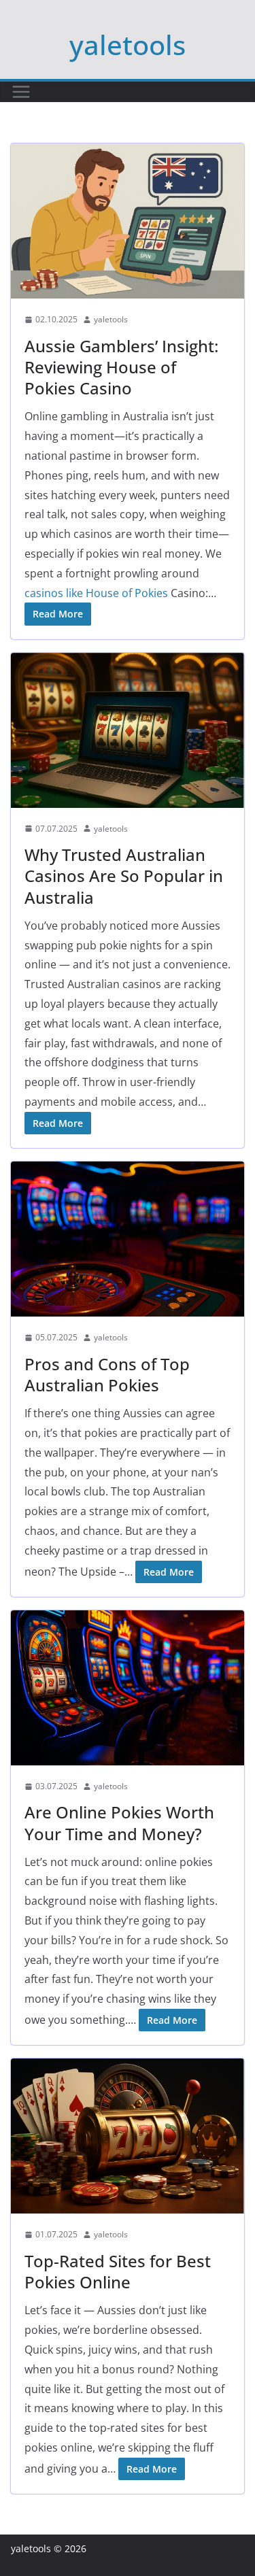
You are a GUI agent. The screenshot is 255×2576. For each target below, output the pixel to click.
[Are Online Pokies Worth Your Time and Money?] (128, 1688)
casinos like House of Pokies (96, 593)
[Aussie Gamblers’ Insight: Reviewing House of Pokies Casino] (128, 221)
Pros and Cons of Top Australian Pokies (107, 1374)
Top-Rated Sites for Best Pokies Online (118, 2271)
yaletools (128, 45)
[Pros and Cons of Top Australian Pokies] (128, 1239)
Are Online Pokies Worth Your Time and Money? (119, 1823)
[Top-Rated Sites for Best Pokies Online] (128, 2136)
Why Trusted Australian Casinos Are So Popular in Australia (124, 876)
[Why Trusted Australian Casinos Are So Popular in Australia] (128, 730)
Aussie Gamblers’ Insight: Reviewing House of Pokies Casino (121, 367)
